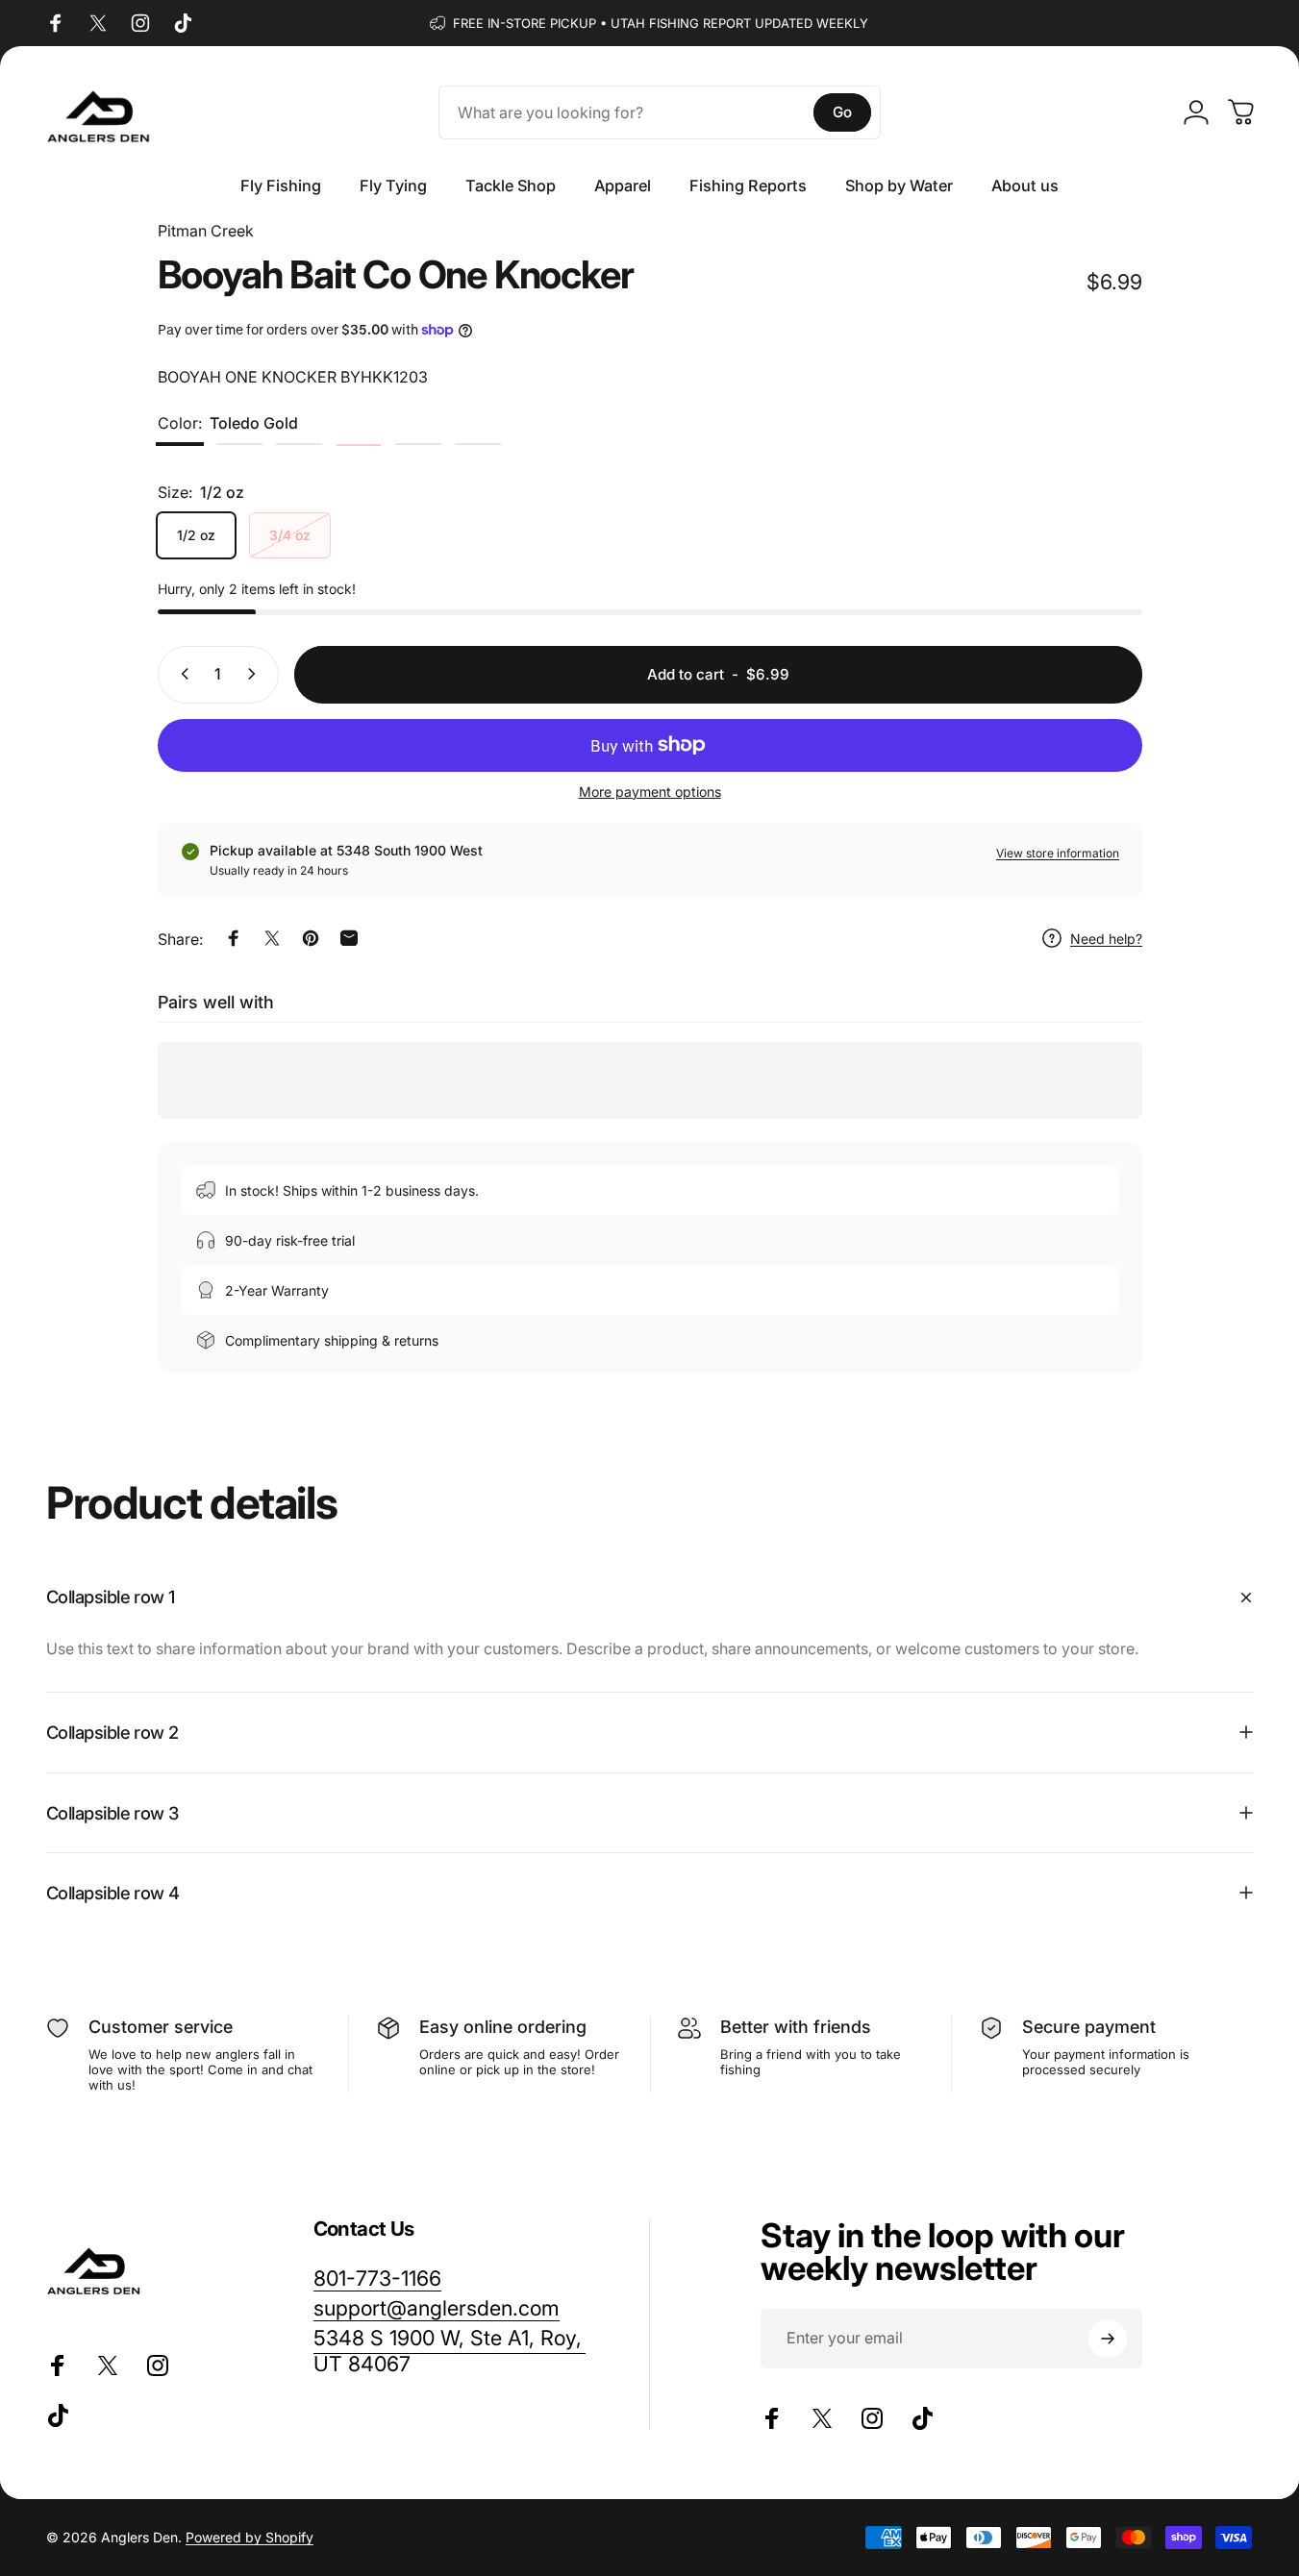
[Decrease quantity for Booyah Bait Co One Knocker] (181, 674)
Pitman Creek (206, 231)
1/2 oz (196, 535)
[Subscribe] (1108, 2339)
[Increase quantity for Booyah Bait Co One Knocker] (256, 674)
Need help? (1106, 938)
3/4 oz (290, 535)
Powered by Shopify (250, 2537)
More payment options (650, 791)
